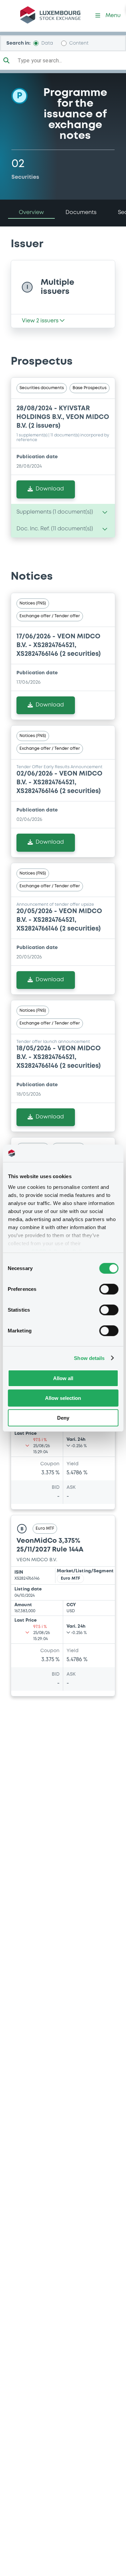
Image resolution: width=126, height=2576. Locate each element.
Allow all (63, 1378)
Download (50, 489)
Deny (63, 1417)
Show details (89, 1358)
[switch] (109, 1289)
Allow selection (63, 1398)
